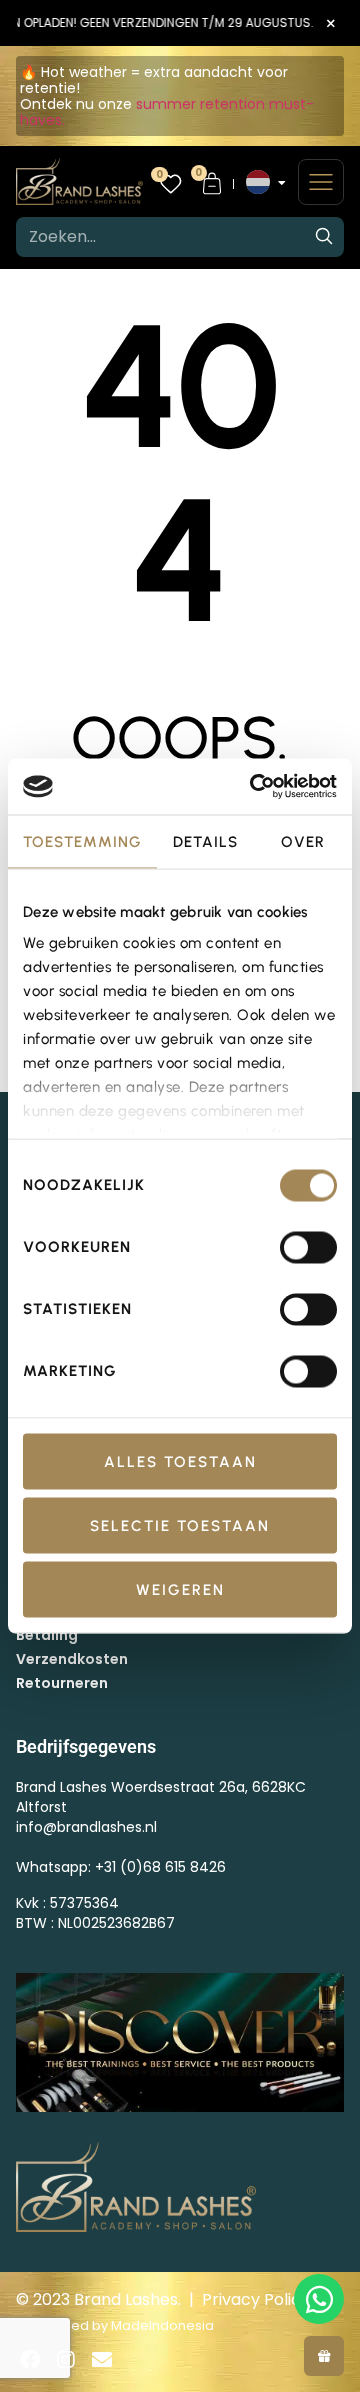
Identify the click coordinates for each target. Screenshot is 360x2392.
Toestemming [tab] (82, 841)
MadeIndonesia (162, 2325)
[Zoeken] (324, 237)
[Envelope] (102, 2360)
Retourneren (62, 1683)
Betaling (47, 1635)
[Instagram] (66, 2360)
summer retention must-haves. (167, 112)
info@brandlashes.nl (86, 1827)
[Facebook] (30, 2360)
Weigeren (180, 1589)
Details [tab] (205, 841)
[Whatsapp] (319, 2299)
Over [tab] (303, 841)
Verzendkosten (72, 1659)
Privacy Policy (256, 2299)
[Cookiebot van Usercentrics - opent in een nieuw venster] (254, 787)
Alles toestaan (180, 1461)
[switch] (308, 1247)
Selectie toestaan (180, 1525)
